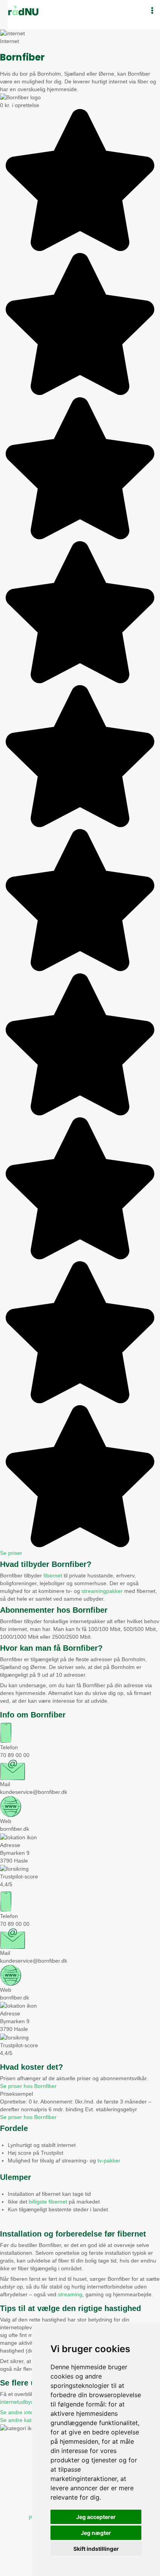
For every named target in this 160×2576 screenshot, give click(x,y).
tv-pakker (109, 2161)
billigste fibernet (48, 2202)
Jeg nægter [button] (96, 2533)
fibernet (53, 1575)
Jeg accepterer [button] (96, 2517)
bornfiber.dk (15, 1829)
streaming (70, 2294)
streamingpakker (102, 1591)
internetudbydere (21, 2402)
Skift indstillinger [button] (96, 2549)
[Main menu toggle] (152, 11)
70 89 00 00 (15, 1755)
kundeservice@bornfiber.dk (34, 1792)
